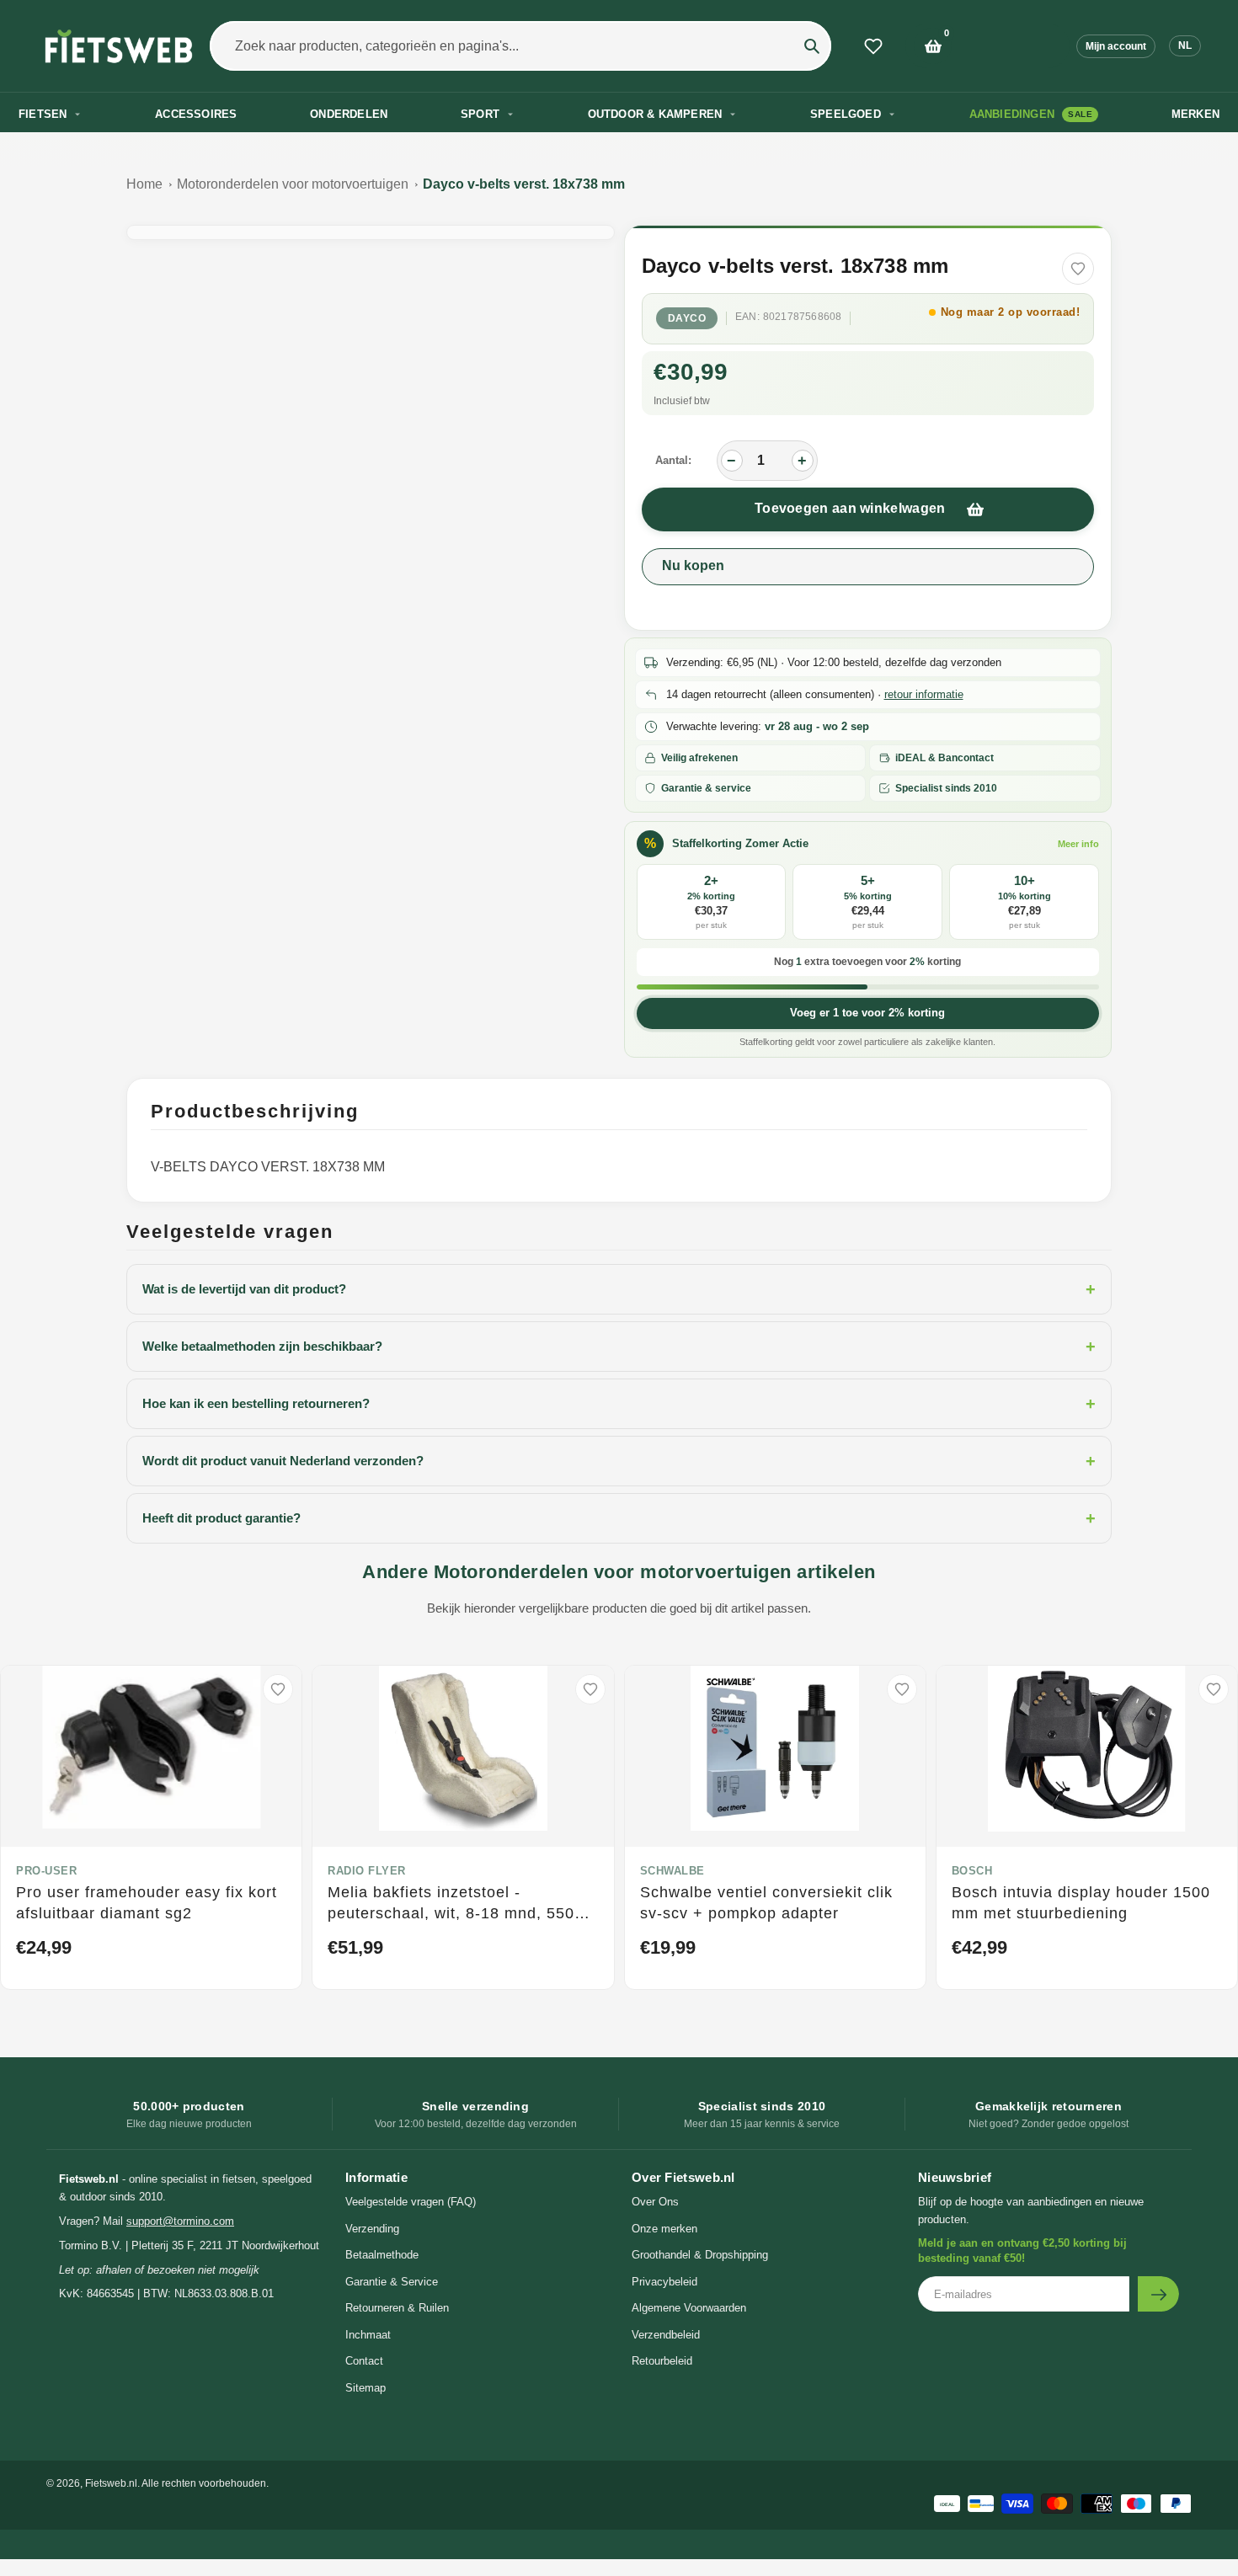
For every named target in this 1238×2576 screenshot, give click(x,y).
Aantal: (673, 460)
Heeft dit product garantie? (619, 1518)
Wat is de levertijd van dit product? (619, 1289)
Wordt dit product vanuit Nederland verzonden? (619, 1461)
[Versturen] (1158, 2294)
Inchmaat (368, 2335)
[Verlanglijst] (873, 46)
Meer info (1078, 844)
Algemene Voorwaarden (689, 2308)
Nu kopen (693, 565)
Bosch (972, 1871)
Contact (364, 2361)
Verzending (372, 2229)
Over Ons (655, 2202)
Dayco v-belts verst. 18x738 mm (524, 184)
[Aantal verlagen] (732, 461)
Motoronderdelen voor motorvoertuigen (293, 184)
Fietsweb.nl (111, 2483)
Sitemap (366, 2388)
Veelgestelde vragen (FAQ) (411, 2202)
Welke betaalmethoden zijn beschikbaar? (619, 1347)
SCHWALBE (672, 1871)
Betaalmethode (382, 2255)
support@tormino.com (180, 2221)
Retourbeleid (662, 2361)
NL (1185, 45)
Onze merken (664, 2229)
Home (144, 184)
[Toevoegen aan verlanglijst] (1078, 269)
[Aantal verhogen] (803, 461)
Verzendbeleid (666, 2335)
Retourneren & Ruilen (397, 2308)
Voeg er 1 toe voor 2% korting (867, 1013)
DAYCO (687, 318)
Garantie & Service (392, 2282)
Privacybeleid (664, 2282)
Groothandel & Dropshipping (700, 2255)
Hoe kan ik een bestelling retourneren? (619, 1404)
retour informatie (924, 694)
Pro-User (46, 1871)
